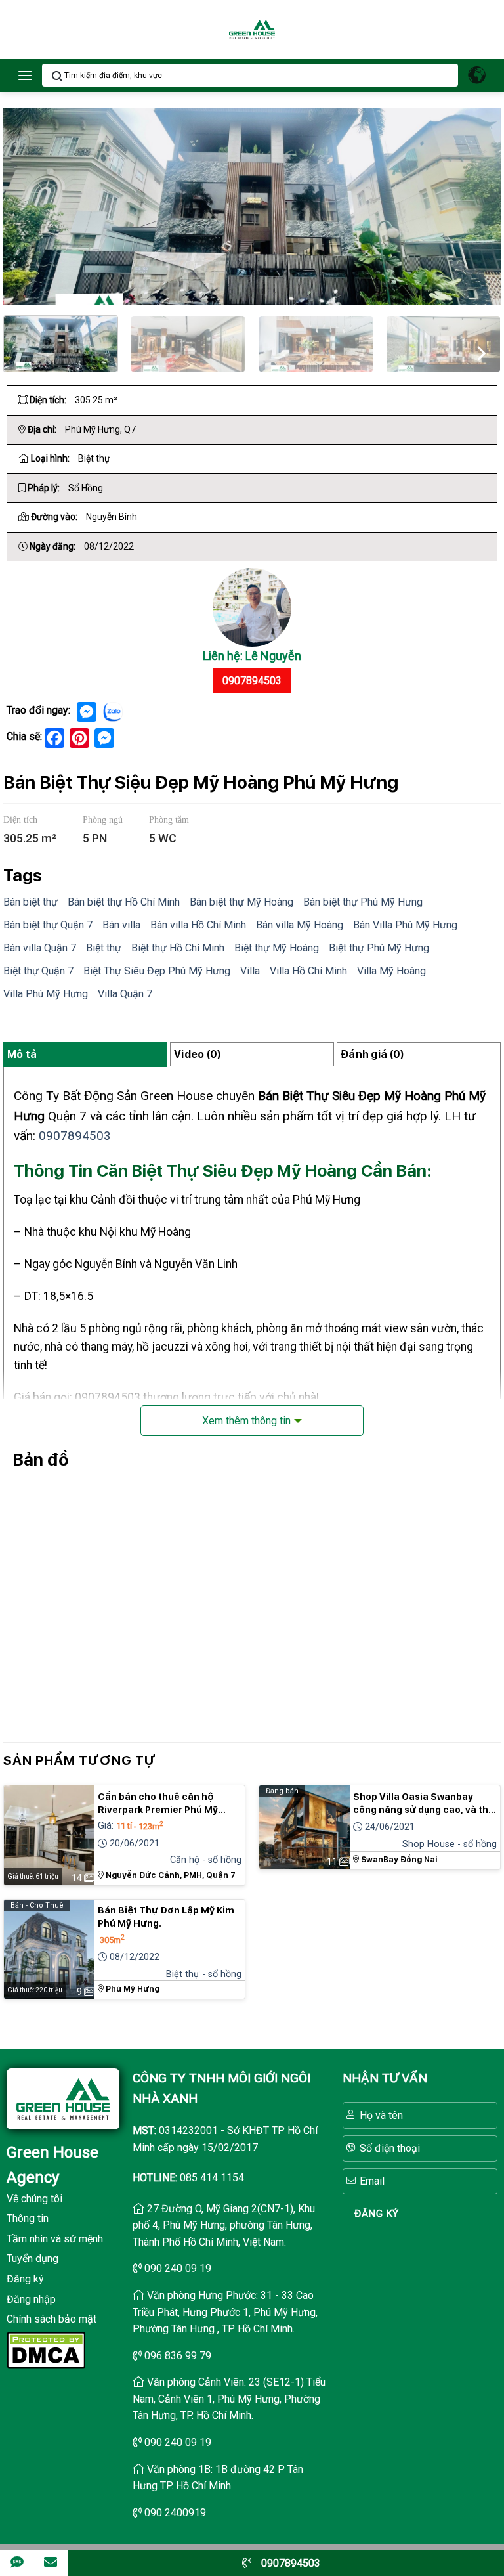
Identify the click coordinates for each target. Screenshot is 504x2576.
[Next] (480, 351)
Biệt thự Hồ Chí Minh (178, 948)
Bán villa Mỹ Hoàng (300, 925)
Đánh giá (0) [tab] (372, 1054)
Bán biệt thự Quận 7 (48, 925)
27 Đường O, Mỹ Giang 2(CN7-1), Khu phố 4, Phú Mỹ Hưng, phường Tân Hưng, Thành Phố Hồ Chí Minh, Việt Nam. (224, 2225)
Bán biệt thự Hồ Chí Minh (124, 902)
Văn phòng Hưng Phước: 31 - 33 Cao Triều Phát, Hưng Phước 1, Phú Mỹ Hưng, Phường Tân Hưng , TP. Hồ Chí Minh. (225, 2312)
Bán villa (121, 925)
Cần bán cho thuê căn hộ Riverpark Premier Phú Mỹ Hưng (158, 1804)
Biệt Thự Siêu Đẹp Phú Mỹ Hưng (157, 971)
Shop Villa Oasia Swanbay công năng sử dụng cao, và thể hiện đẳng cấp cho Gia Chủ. (424, 1804)
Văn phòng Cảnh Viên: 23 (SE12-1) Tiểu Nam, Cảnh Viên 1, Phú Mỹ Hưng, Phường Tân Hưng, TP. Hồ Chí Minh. (229, 2399)
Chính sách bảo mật (52, 2319)
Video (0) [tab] (198, 1054)
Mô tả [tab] (22, 1054)
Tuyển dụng (32, 2259)
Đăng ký (25, 2279)
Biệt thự (104, 948)
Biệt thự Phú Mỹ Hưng (379, 948)
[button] (25, 75)
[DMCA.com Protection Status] (46, 2348)
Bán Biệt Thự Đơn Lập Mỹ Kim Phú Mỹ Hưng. (166, 1917)
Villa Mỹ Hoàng (391, 971)
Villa (250, 971)
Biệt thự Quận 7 (38, 971)
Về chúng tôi (34, 2199)
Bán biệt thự (31, 902)
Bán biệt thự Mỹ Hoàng (241, 902)
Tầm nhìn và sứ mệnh (55, 2239)
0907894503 (252, 681)
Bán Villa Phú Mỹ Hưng (405, 925)
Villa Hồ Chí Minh (308, 971)
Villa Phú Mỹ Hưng (46, 994)
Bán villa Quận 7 (40, 948)
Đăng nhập (31, 2299)
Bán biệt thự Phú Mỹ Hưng (363, 902)
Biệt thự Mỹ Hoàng (277, 948)
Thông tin (28, 2218)
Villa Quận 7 (125, 994)
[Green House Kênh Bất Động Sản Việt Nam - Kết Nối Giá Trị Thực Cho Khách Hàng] (252, 30)
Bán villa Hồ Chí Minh (198, 925)
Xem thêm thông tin (246, 1421)
